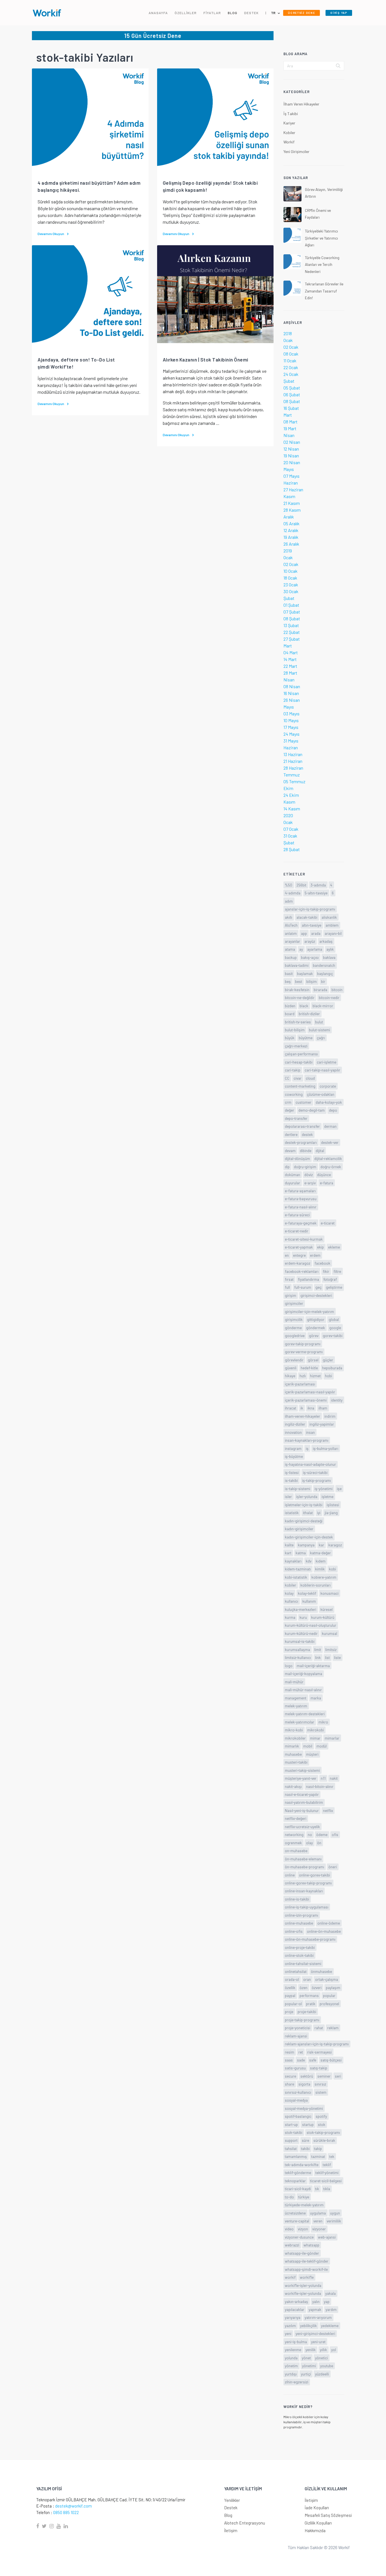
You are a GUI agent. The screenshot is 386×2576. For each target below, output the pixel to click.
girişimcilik (294, 1319)
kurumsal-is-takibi (300, 1641)
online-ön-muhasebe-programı (310, 1939)
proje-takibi (307, 2012)
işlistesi (333, 1505)
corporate (328, 1086)
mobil (308, 1746)
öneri (333, 1867)
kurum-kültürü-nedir (301, 1633)
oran (307, 1979)
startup (308, 2124)
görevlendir (294, 1360)
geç (318, 1287)
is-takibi (291, 1480)
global (334, 1319)
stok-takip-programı (323, 2132)
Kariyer (289, 123)
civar (298, 1078)
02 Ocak (291, 347)
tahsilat (291, 2148)
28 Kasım (292, 510)
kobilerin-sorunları (315, 1585)
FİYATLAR (212, 13)
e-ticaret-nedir (297, 1231)
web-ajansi (327, 2237)
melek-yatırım (296, 1706)
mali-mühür (294, 1682)
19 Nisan (291, 456)
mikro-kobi (294, 1730)
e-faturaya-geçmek (301, 1223)
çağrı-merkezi (296, 1046)
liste (337, 1657)
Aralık (289, 517)
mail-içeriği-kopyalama (303, 1674)
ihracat (290, 1408)
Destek (231, 2508)
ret (301, 2052)
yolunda (291, 2358)
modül (322, 1746)
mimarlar (332, 1738)
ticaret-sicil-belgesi (326, 2181)
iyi (319, 1513)
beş (288, 981)
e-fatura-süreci (297, 1215)
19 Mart (290, 428)
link (318, 1657)
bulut (319, 1022)
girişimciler (294, 1303)
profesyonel (329, 2004)
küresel (327, 1609)
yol (334, 2350)
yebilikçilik (308, 2326)
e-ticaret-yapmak (299, 1247)
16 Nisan (291, 693)
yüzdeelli (322, 2374)
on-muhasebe (296, 1851)
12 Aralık (291, 530)
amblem (332, 925)
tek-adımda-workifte (302, 2165)
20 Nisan (292, 462)
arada (316, 933)
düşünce (324, 1175)
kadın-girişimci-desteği (304, 1521)
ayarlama (315, 949)
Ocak (288, 340)
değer (289, 1110)
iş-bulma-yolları (326, 1448)
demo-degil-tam (312, 1110)
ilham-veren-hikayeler (302, 1416)
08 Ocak (291, 354)
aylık (330, 949)
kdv (309, 1561)
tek (332, 2156)
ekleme (334, 1247)
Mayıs (289, 469)
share (289, 2084)
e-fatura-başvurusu (301, 1199)
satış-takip (319, 2068)
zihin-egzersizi (297, 2382)
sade (301, 2060)
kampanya (306, 1545)
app (304, 933)
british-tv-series (298, 1022)
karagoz (335, 1545)
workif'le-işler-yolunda (303, 2285)
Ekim (288, 788)
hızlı (303, 1376)
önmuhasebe (321, 1971)
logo (289, 1666)
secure (290, 2076)
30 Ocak (291, 591)
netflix (328, 1810)
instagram (293, 1448)
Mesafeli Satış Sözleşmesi (328, 2515)
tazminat (318, 2156)
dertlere (291, 1134)
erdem (315, 1255)
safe (313, 2060)
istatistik (292, 1513)
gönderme (293, 1328)
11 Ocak (290, 361)
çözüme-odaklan (321, 1094)
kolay (289, 1593)
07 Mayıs (291, 476)
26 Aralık (291, 544)
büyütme (306, 1038)
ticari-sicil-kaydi (298, 2189)
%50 (289, 885)
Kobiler (289, 133)
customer (303, 1102)
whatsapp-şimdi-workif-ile (306, 2269)
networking (294, 1834)
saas (289, 2060)
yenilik (311, 2350)
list (327, 1657)
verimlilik (334, 2221)
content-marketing (300, 1086)
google (335, 1328)
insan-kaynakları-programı (307, 1440)
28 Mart (290, 673)
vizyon (303, 2229)
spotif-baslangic (298, 2116)
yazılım (290, 2326)
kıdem (321, 1561)
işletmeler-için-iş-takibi (304, 1505)
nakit (334, 1778)
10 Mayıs (291, 720)
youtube (327, 2366)
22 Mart (290, 666)
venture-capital (297, 2221)
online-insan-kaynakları (304, 1891)
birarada (320, 990)
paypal (290, 1995)
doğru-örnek (331, 1167)
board (290, 1014)
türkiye (304, 2197)
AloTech (291, 925)
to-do (289, 2197)
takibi (305, 2148)
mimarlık (292, 1746)
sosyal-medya (296, 2100)
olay (309, 1843)
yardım (331, 2309)
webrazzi (292, 2245)
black (304, 1006)
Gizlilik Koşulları (318, 2523)
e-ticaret (328, 1223)
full (287, 1287)
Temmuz (292, 775)
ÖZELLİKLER (186, 13)
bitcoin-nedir (329, 998)
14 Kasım (292, 809)
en (287, 1255)
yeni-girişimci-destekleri (315, 2333)
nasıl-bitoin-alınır (320, 1786)
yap (327, 2301)
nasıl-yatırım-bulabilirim (304, 1802)
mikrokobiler (295, 1738)
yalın (316, 2301)
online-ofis (294, 1931)
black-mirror (323, 1006)
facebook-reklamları (302, 1271)
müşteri (312, 1754)
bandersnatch (324, 965)
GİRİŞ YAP (339, 13)
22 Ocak (291, 367)
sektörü (307, 2076)
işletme (328, 1496)
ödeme (322, 1834)
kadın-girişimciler (299, 1529)
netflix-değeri (296, 1818)
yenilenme (293, 2350)
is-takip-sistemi (298, 1489)
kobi (332, 1569)
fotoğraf (330, 1279)
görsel (313, 1360)
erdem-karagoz (298, 1263)
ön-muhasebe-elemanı (303, 1859)
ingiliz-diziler (295, 1424)
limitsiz (331, 1649)
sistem (321, 2092)
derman (330, 1126)
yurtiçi (306, 2374)
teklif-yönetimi (327, 2173)
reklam (333, 2028)
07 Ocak (291, 829)
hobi (328, 1376)
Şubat (289, 381)
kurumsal (329, 1633)
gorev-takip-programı (303, 1344)
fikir (326, 1271)
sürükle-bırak (324, 2140)
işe (339, 1489)
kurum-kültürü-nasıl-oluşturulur (311, 1625)
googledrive (295, 1336)
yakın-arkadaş (296, 2301)
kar (321, 1545)
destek (307, 1134)
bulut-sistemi (319, 1030)
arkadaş (326, 941)
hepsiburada (332, 1368)
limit (318, 1649)
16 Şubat (291, 408)
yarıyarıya (293, 2317)
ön (319, 1843)
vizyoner (319, 2229)
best (299, 981)
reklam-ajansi (296, 2036)
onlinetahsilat (296, 1971)
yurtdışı (291, 2374)
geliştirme (334, 1287)
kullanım (309, 1601)
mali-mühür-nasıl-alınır (303, 1690)
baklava (329, 957)
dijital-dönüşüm (297, 1158)
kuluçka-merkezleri (301, 1609)
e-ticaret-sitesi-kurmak (304, 1239)
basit (289, 973)
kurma (290, 1617)
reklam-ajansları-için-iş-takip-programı (317, 2044)
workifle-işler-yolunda (303, 2293)
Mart (288, 415)
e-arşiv (310, 1183)
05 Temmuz (294, 781)
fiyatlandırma (308, 1279)
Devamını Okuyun (51, 234)
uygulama (318, 2213)
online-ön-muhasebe (324, 1931)
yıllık (323, 2350)
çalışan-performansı (301, 1054)
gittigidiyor (316, 1319)
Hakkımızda (315, 2530)
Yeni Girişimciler (296, 151)
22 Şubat (292, 632)
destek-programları (301, 1142)
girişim (290, 1295)
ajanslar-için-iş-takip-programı (310, 909)
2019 (288, 551)
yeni (288, 2333)
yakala (330, 2293)
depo (333, 1110)
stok (322, 2124)
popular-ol (293, 2004)
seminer (324, 2076)
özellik (290, 1988)
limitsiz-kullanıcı (298, 1657)
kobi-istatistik (296, 1577)
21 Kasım (292, 503)
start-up (291, 2124)
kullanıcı (291, 1601)
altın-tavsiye (312, 925)
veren (318, 2221)
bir (323, 981)
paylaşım (333, 1988)
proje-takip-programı (302, 2020)
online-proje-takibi (300, 1947)
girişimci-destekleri (316, 1295)
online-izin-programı (302, 1915)
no (310, 1834)
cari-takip (293, 1070)
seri (338, 2076)
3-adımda (318, 885)
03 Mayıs (291, 714)
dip (287, 1167)
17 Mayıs (291, 727)
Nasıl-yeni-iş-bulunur (302, 1810)
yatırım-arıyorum (318, 2317)
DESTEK (251, 13)
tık (317, 2189)
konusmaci (329, 1593)
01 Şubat (291, 605)
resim (289, 2052)
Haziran (291, 483)
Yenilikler (232, 2500)
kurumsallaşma (297, 1649)
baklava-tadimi (297, 965)
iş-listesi (292, 1472)
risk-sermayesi (319, 2052)
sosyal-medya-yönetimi (304, 2108)
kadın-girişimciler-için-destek (309, 1537)
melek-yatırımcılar (300, 1722)
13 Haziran (293, 754)
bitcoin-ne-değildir (300, 998)
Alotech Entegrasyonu (245, 2523)
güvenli (291, 1368)
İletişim (231, 2530)
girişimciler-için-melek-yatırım (309, 1311)
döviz (309, 1175)
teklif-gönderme (298, 2173)
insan (310, 1432)
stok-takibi (294, 2132)
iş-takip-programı (316, 1480)
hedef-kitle (309, 1368)
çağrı (321, 1038)
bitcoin (337, 990)
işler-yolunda (307, 1496)
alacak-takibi (307, 917)
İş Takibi (291, 114)
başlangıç (325, 973)
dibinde (306, 1151)
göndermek (315, 1328)
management (296, 1698)
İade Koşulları (317, 2508)
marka (316, 1698)
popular (329, 1995)
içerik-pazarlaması (300, 1384)
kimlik (320, 1569)
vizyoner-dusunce (299, 2237)
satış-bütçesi (331, 2060)
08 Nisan (292, 686)
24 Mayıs (291, 734)
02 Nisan (292, 442)
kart (288, 1553)
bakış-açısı (310, 957)
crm (288, 1102)
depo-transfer (296, 1118)
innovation (293, 1432)
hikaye (290, 1376)
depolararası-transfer (302, 1126)
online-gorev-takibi (315, 1875)
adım (289, 901)
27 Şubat (292, 639)
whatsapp (311, 2245)
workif (290, 2277)
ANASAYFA (158, 13)
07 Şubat (292, 612)
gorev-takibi (333, 1336)
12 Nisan (291, 449)
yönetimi (309, 2366)
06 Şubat (292, 394)
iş (307, 1448)
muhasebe (293, 1754)
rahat (319, 2028)
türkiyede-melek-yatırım (304, 2205)
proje (289, 2012)
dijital (320, 1151)
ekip (320, 1247)
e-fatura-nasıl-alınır (301, 1207)
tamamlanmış (296, 2156)
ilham (323, 1408)
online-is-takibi (297, 1899)
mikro (323, 1722)
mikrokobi (315, 1730)
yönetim (291, 2366)
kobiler (290, 1585)
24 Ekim (291, 795)
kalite (289, 1545)
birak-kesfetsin (297, 990)
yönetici (321, 2358)
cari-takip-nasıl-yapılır (322, 1070)
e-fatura (327, 1183)
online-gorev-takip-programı (308, 1883)
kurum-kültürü (323, 1617)
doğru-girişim (305, 1167)
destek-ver (330, 1142)
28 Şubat (292, 849)
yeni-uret (318, 2342)
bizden (290, 1006)
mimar (315, 1738)
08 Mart (290, 422)
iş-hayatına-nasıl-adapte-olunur (310, 1464)
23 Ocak (291, 585)
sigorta (304, 2084)
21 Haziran (293, 761)
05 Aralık (291, 523)
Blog (228, 2515)
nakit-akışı (293, 1786)
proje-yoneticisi (298, 2028)
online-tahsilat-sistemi (303, 1963)
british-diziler (309, 1014)
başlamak (305, 973)
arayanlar (292, 941)
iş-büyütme (294, 1456)
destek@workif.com (73, 2506)
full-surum (303, 1287)
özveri (317, 1988)
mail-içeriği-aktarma (313, 1666)
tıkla (327, 2189)
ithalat (308, 1513)
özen (303, 1988)
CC (287, 1078)
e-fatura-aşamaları (300, 1191)
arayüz (310, 941)
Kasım (289, 496)
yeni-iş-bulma (296, 2342)
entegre (299, 1255)
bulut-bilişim (295, 1030)
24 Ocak (291, 374)
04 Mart (291, 652)
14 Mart (290, 659)
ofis (335, 1834)
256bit (301, 885)
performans (309, 1995)
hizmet (315, 1376)
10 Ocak (290, 571)
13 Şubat (291, 625)
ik (302, 1408)
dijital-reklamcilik (328, 1158)
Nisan (289, 435)
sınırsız (320, 2084)
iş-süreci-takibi (315, 1472)
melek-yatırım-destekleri (305, 1714)
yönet (306, 2358)
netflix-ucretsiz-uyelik (302, 1827)
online (290, 1875)
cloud (310, 1078)
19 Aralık (291, 537)
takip (318, 2148)
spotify (321, 2116)
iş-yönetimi (324, 1489)
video (289, 2229)
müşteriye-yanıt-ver (301, 1778)
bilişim (312, 981)
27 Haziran (293, 489)
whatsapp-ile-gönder (302, 2253)
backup (291, 957)
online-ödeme (329, 1923)
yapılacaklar (295, 2309)
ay (301, 949)
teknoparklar (295, 2181)
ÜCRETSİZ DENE (302, 13)
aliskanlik (329, 917)
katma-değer (320, 1553)
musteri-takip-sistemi (302, 1770)
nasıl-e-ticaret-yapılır (302, 1794)
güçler (328, 1360)
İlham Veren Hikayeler (301, 104)
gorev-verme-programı (304, 1352)
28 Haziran (293, 768)
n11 (323, 1778)
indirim (330, 1416)
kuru (303, 1617)
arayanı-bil (333, 933)
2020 (288, 815)
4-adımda (293, 893)
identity (337, 1400)
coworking (294, 1094)
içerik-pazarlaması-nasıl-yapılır (310, 1392)
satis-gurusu (295, 2068)
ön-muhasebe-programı (304, 1867)
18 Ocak (290, 578)
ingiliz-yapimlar (322, 1424)
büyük (290, 1038)
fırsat (289, 1279)
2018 (288, 333)
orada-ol (292, 1979)
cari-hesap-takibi (299, 1062)
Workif (289, 142)
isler (288, 1496)
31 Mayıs (291, 741)
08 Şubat (292, 401)
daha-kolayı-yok (329, 1102)
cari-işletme (327, 1062)
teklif (327, 2165)
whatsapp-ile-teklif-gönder (307, 2261)
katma (301, 1553)
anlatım (291, 933)
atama (290, 949)
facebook (322, 1263)
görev (314, 1336)
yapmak (315, 2309)
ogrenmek (293, 1843)
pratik (311, 2004)
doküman (292, 1175)
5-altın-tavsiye (316, 893)
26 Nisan (292, 700)
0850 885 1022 (66, 2512)
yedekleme (330, 2326)
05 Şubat (292, 388)
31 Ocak (290, 836)
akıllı (289, 917)
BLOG (233, 13)
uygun (335, 2213)
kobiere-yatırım (324, 1577)
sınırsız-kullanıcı (298, 2092)
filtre (337, 1271)
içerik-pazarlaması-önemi (306, 1400)
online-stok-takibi (299, 1955)
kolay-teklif (307, 1593)
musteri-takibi (296, 1762)
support (291, 2140)
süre (305, 2140)
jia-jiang (331, 1513)
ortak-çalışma (327, 1979)
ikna (311, 1408)
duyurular (292, 1183)
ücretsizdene (295, 2213)
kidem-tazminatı (298, 1569)
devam (290, 1151)
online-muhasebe (299, 1923)
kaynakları (293, 1561)
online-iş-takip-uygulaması (307, 1907)
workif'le (307, 2277)
